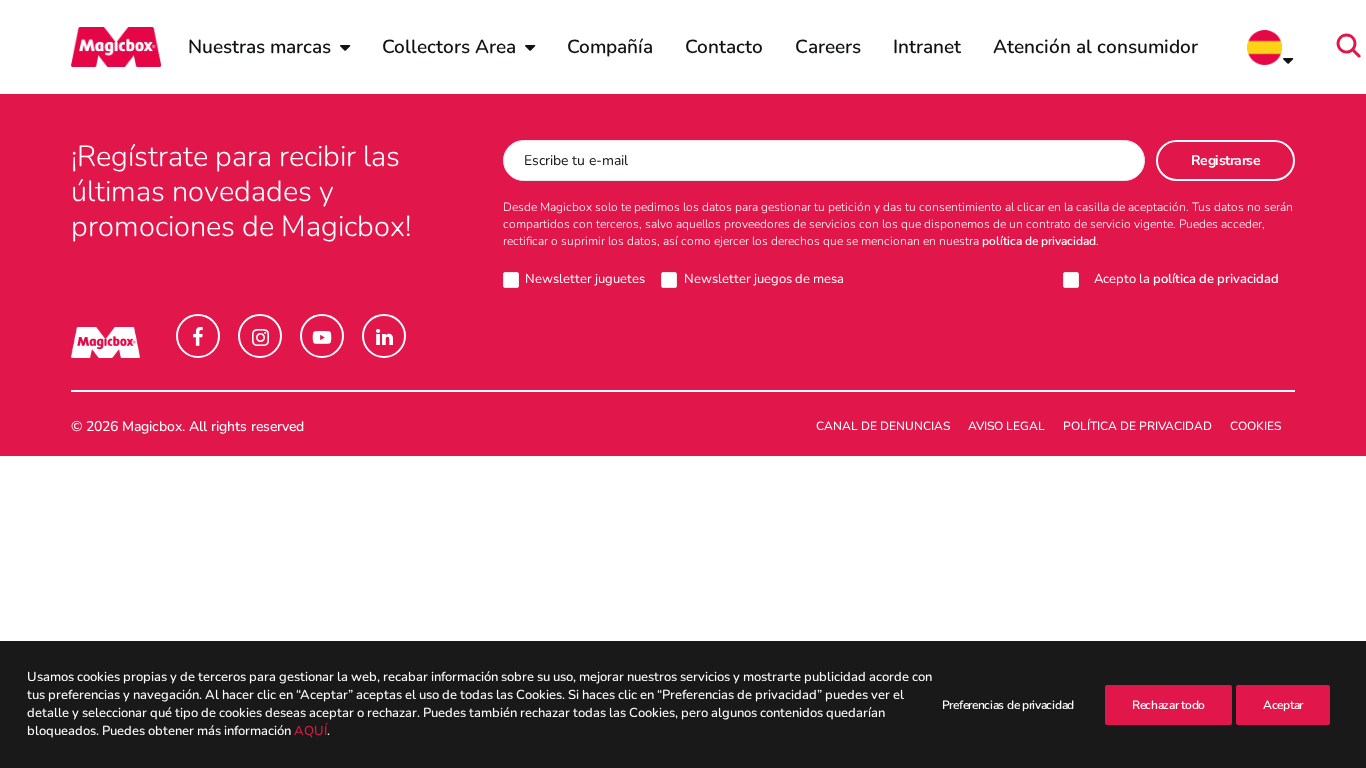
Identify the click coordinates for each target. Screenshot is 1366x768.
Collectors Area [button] (449, 47)
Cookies (1255, 426)
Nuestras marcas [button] (259, 47)
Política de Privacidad (1137, 426)
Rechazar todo (1168, 705)
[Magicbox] (116, 47)
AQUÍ (310, 732)
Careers (828, 47)
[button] (1355, 47)
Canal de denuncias (883, 426)
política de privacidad (1039, 241)
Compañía (610, 47)
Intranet (927, 47)
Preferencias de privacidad (1008, 705)
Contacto (724, 47)
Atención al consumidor (1095, 47)
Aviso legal (1006, 426)
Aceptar (1283, 705)
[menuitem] (269, 47)
